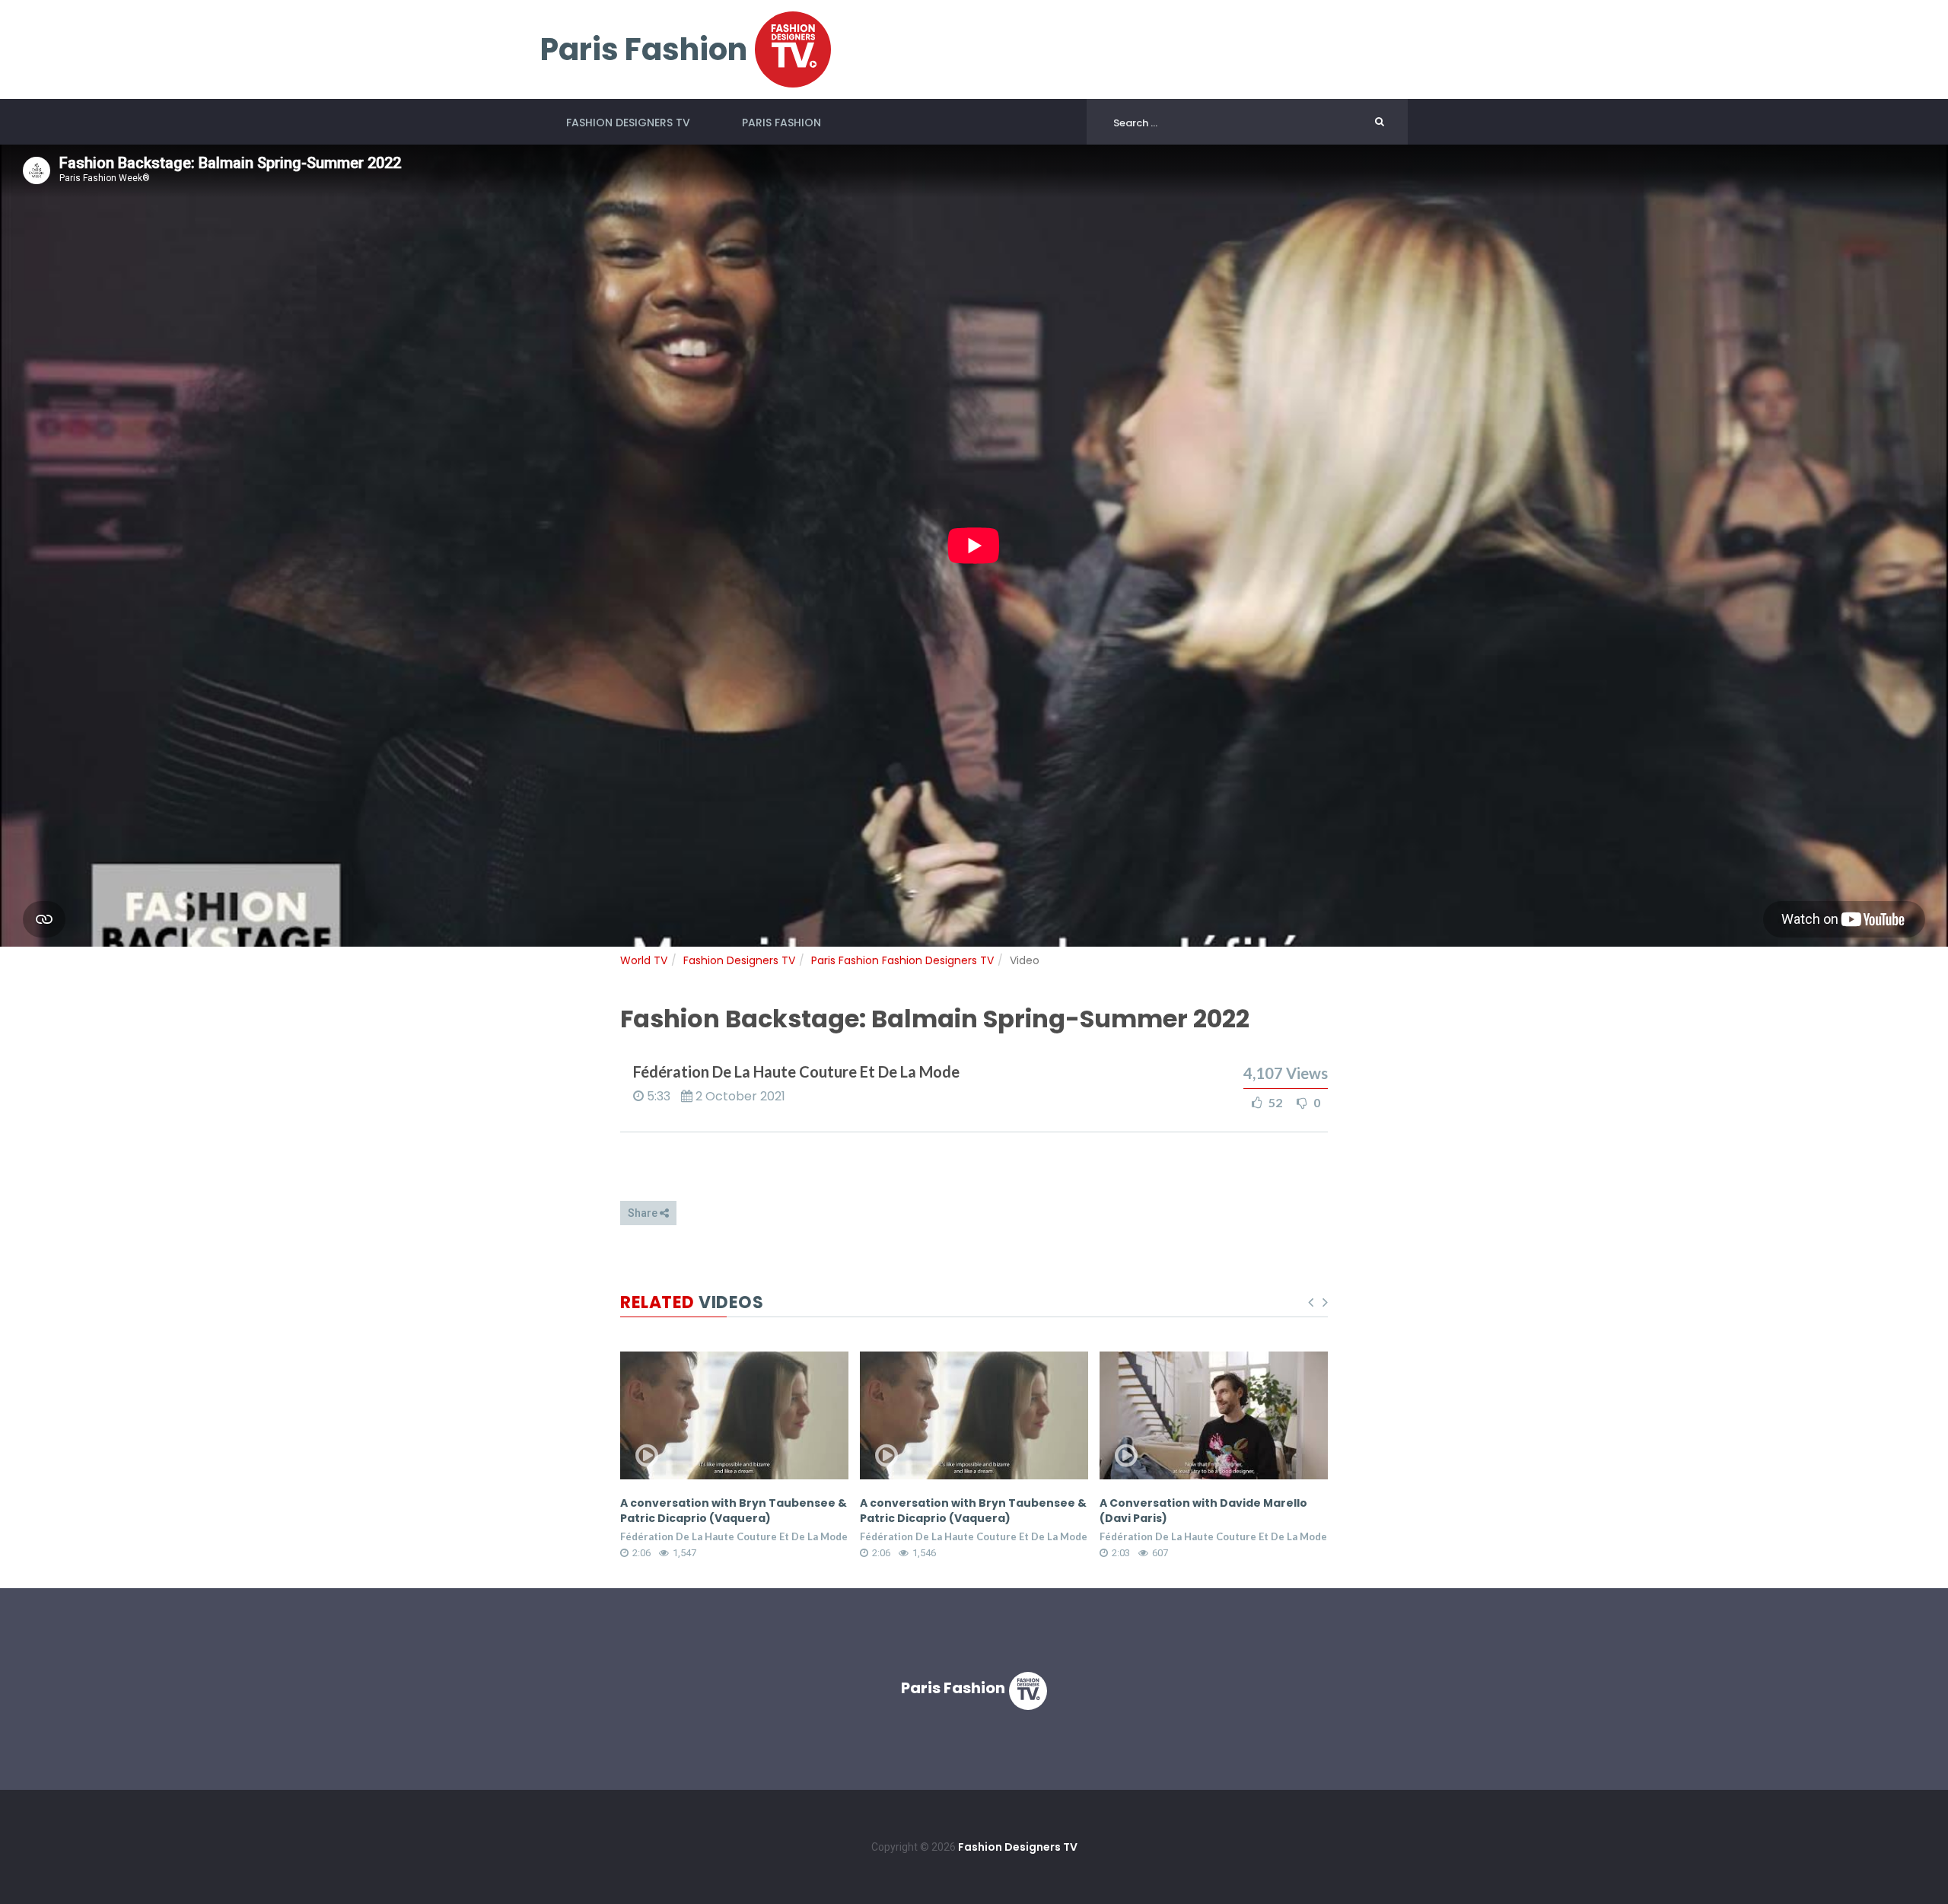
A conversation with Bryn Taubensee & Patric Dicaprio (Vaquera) (734, 1511)
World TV (644, 960)
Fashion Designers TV (628, 123)
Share (644, 1213)
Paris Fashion (781, 123)
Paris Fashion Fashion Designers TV (902, 960)
